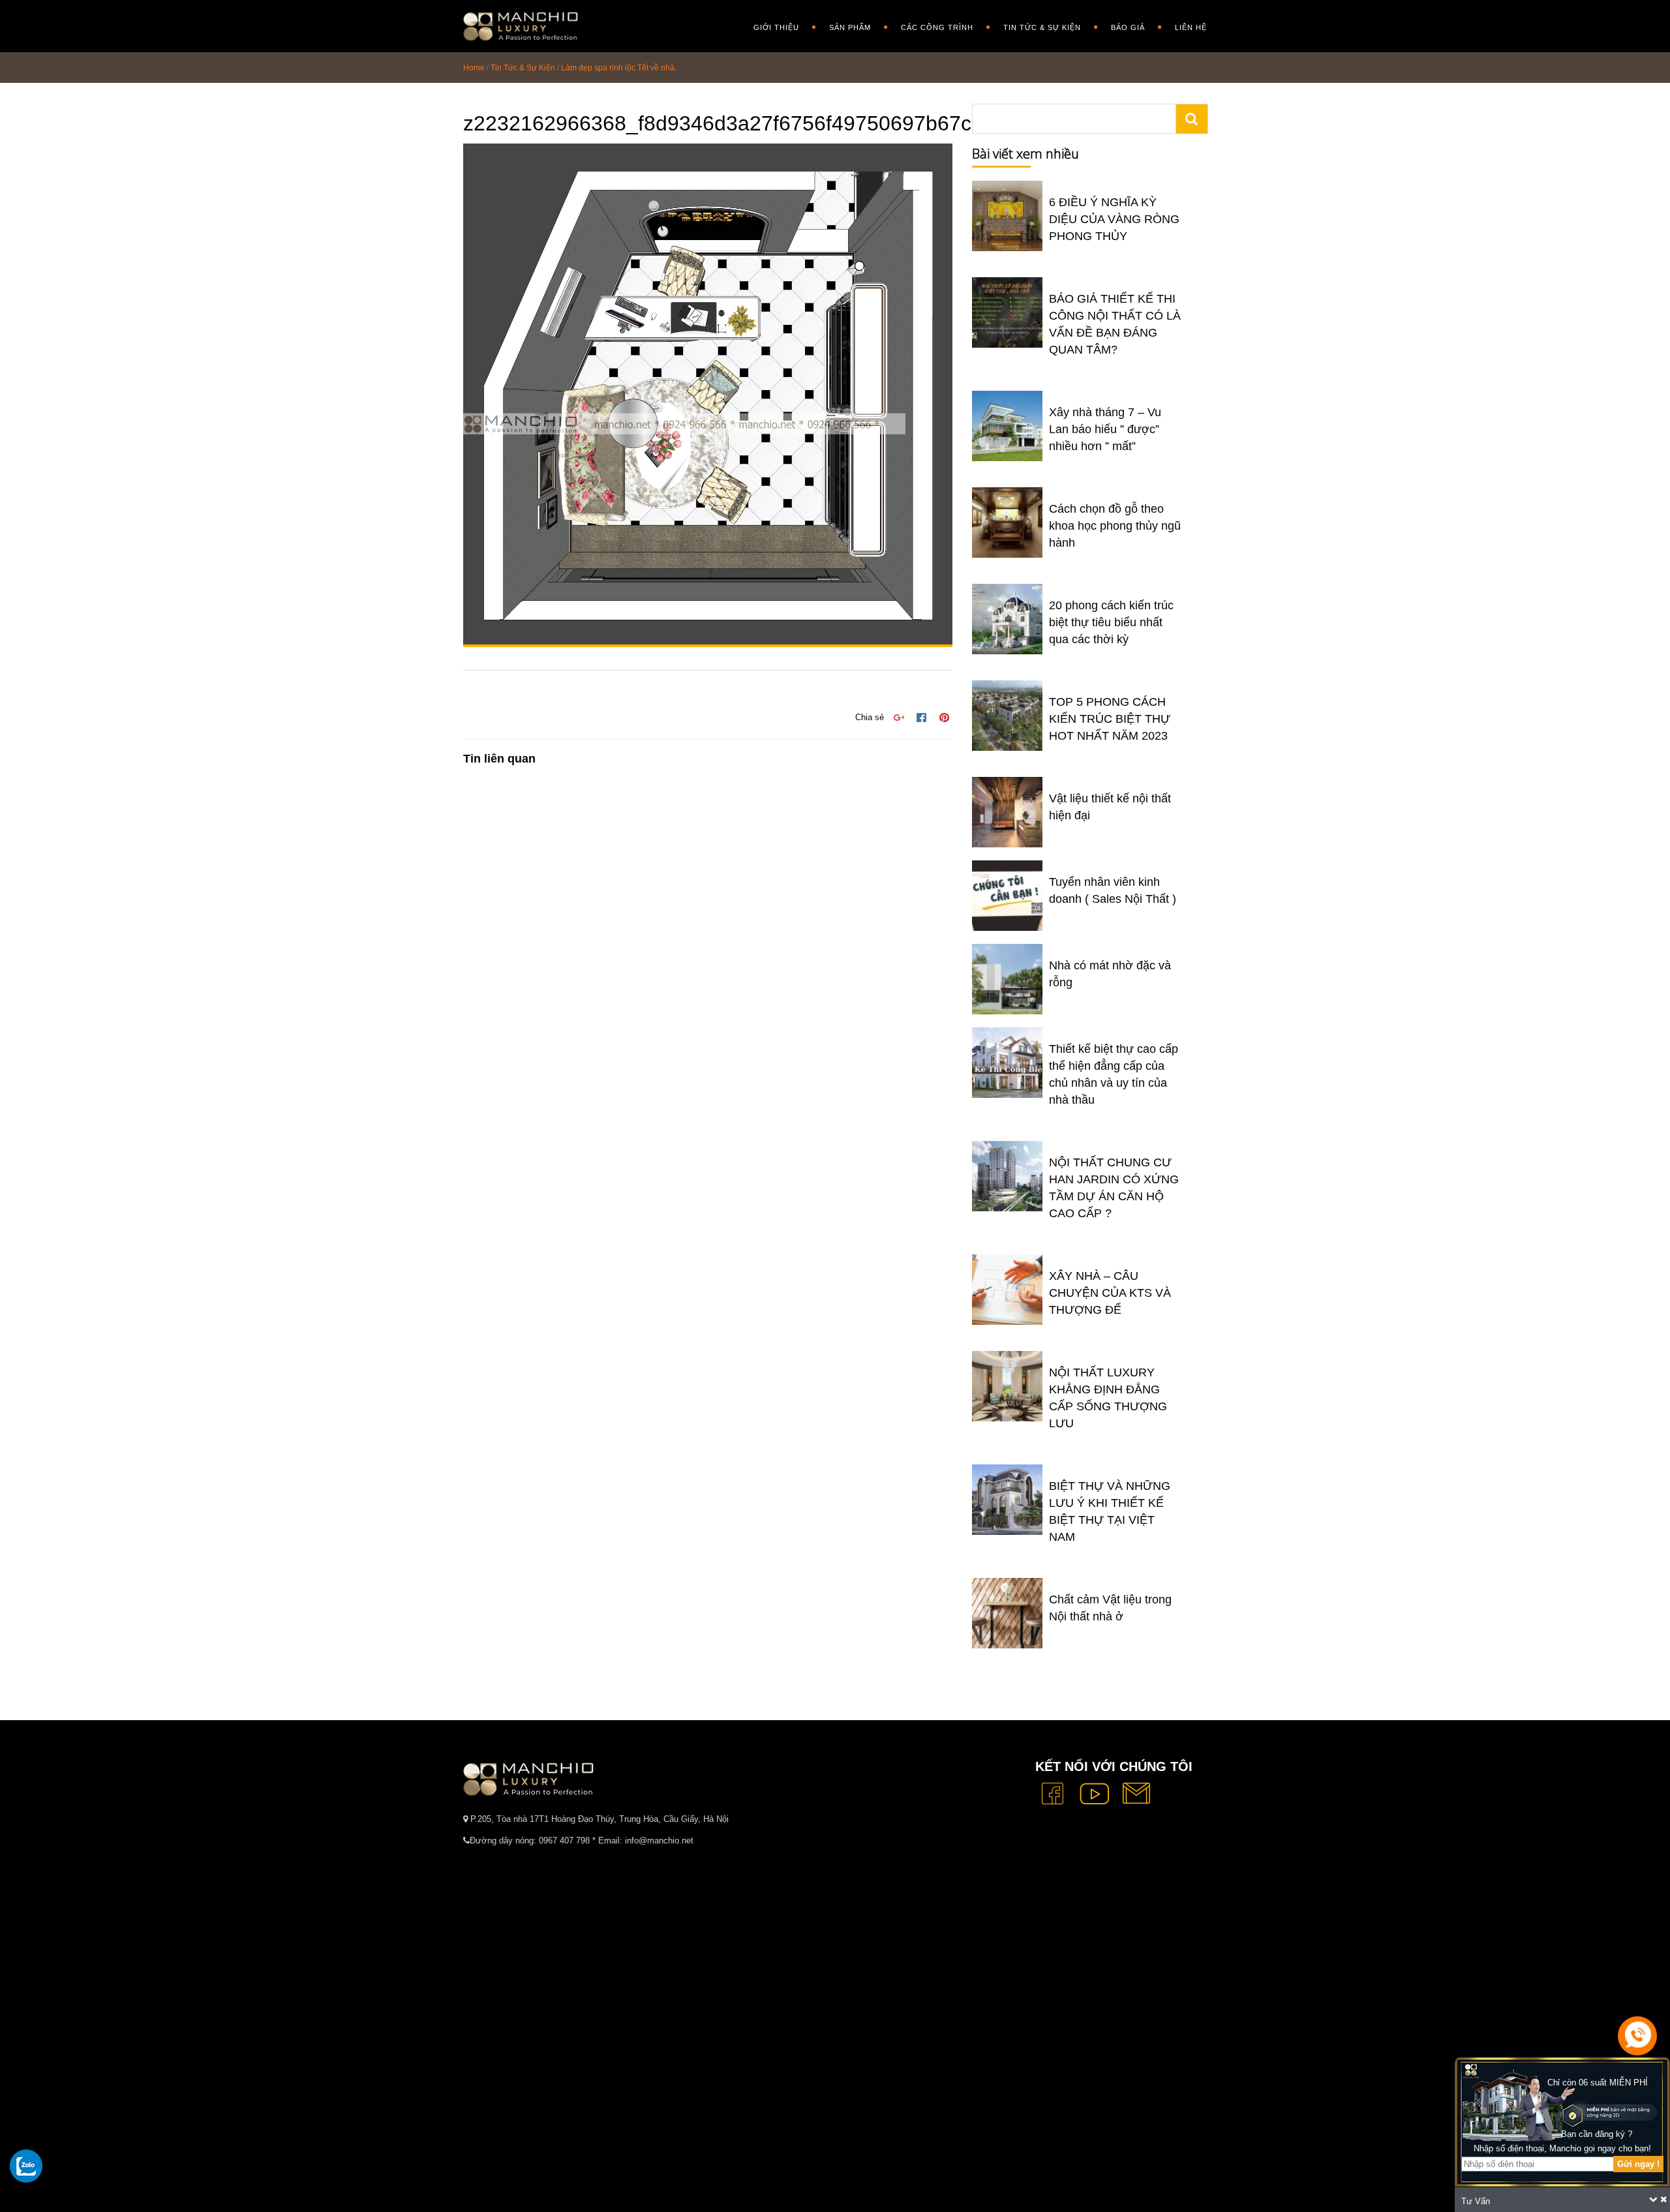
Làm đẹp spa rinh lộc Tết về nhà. (619, 68)
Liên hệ (1191, 27)
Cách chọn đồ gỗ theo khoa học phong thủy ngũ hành (1115, 526)
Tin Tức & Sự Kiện (1042, 27)
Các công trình (937, 27)
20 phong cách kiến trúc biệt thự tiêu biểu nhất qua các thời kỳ (1111, 622)
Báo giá (1128, 27)
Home (474, 68)
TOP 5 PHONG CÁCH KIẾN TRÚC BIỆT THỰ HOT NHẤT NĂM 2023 (1110, 719)
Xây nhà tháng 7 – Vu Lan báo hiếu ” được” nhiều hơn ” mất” (1105, 429)
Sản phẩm (850, 27)
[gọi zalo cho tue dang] (26, 2166)
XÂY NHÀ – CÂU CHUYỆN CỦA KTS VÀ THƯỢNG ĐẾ (1110, 1293)
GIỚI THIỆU (776, 27)
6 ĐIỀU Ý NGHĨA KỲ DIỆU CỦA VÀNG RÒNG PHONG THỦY (1114, 219)
